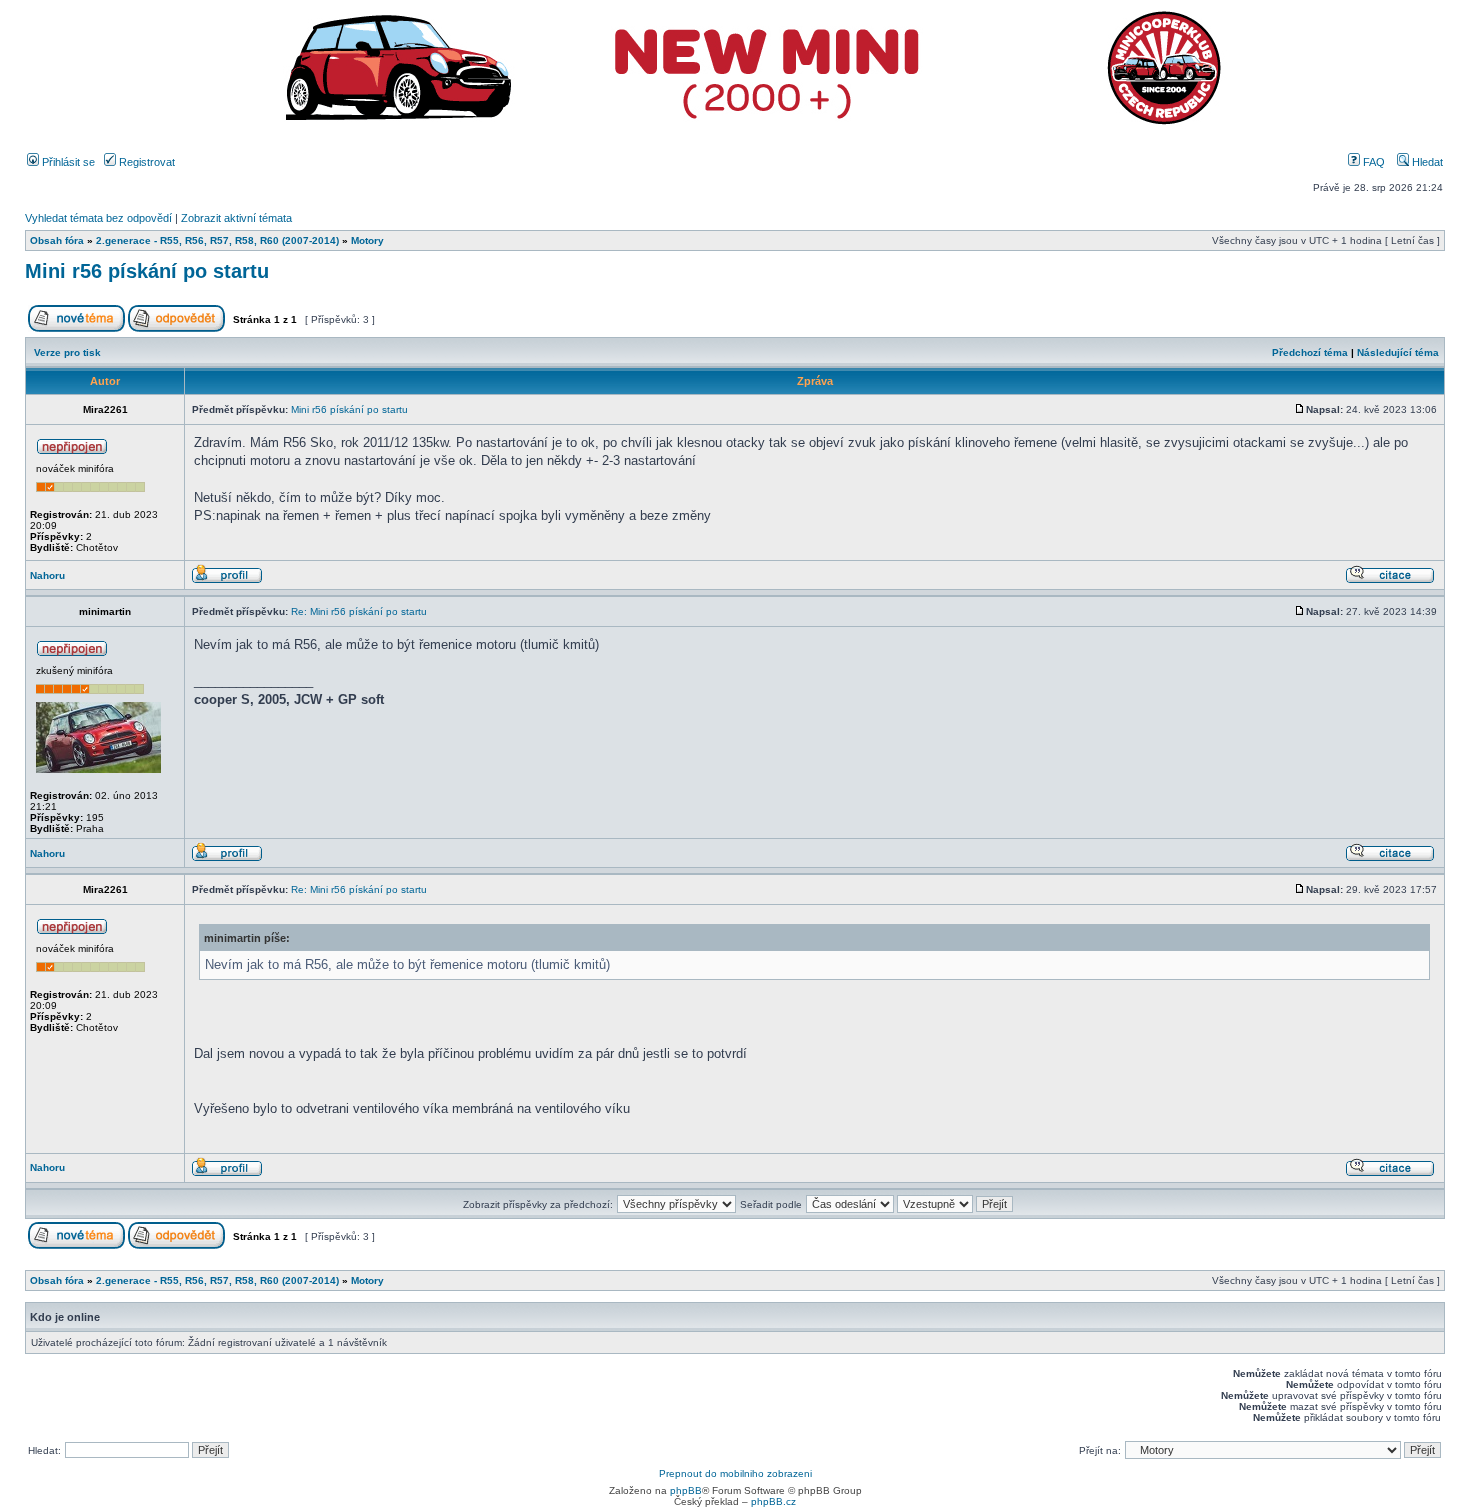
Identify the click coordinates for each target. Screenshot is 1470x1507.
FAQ (1372, 162)
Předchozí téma (1310, 352)
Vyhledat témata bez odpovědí (98, 218)
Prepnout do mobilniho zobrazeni (735, 1473)
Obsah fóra (57, 240)
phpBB (686, 1490)
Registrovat (145, 162)
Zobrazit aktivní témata (236, 218)
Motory (367, 240)
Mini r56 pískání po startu (147, 271)
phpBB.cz (773, 1501)
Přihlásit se (67, 162)
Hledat (1426, 162)
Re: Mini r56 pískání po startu (359, 611)
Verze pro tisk (67, 352)
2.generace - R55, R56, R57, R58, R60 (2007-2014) (217, 240)
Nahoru (47, 575)
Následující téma (1398, 352)
